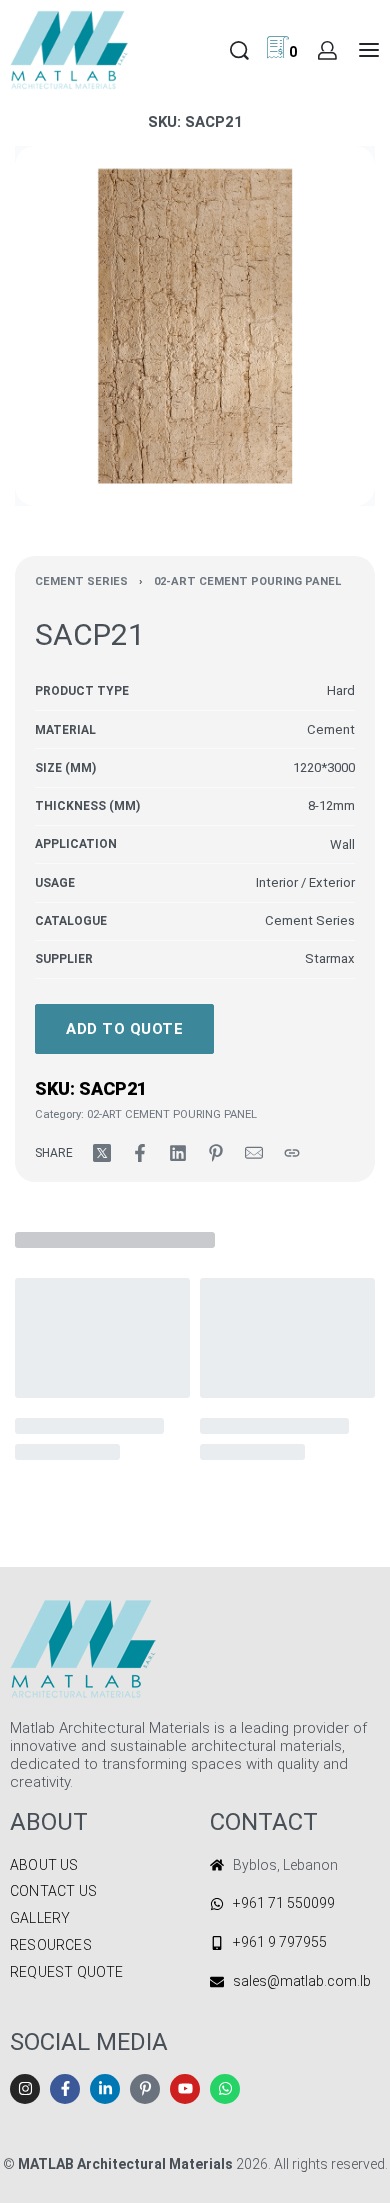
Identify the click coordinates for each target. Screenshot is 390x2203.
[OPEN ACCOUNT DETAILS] (327, 50)
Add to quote (124, 1029)
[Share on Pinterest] (216, 1153)
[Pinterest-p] (145, 2089)
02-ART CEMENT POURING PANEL (247, 581)
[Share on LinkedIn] (178, 1153)
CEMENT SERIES (81, 581)
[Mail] (254, 1153)
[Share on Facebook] (140, 1153)
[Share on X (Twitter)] (102, 1153)
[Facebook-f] (65, 2089)
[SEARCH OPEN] (239, 50)
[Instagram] (25, 2089)
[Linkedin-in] (105, 2089)
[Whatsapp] (225, 2089)
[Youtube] (185, 2089)
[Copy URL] (292, 1153)
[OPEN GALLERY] (195, 326)
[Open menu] (369, 50)
